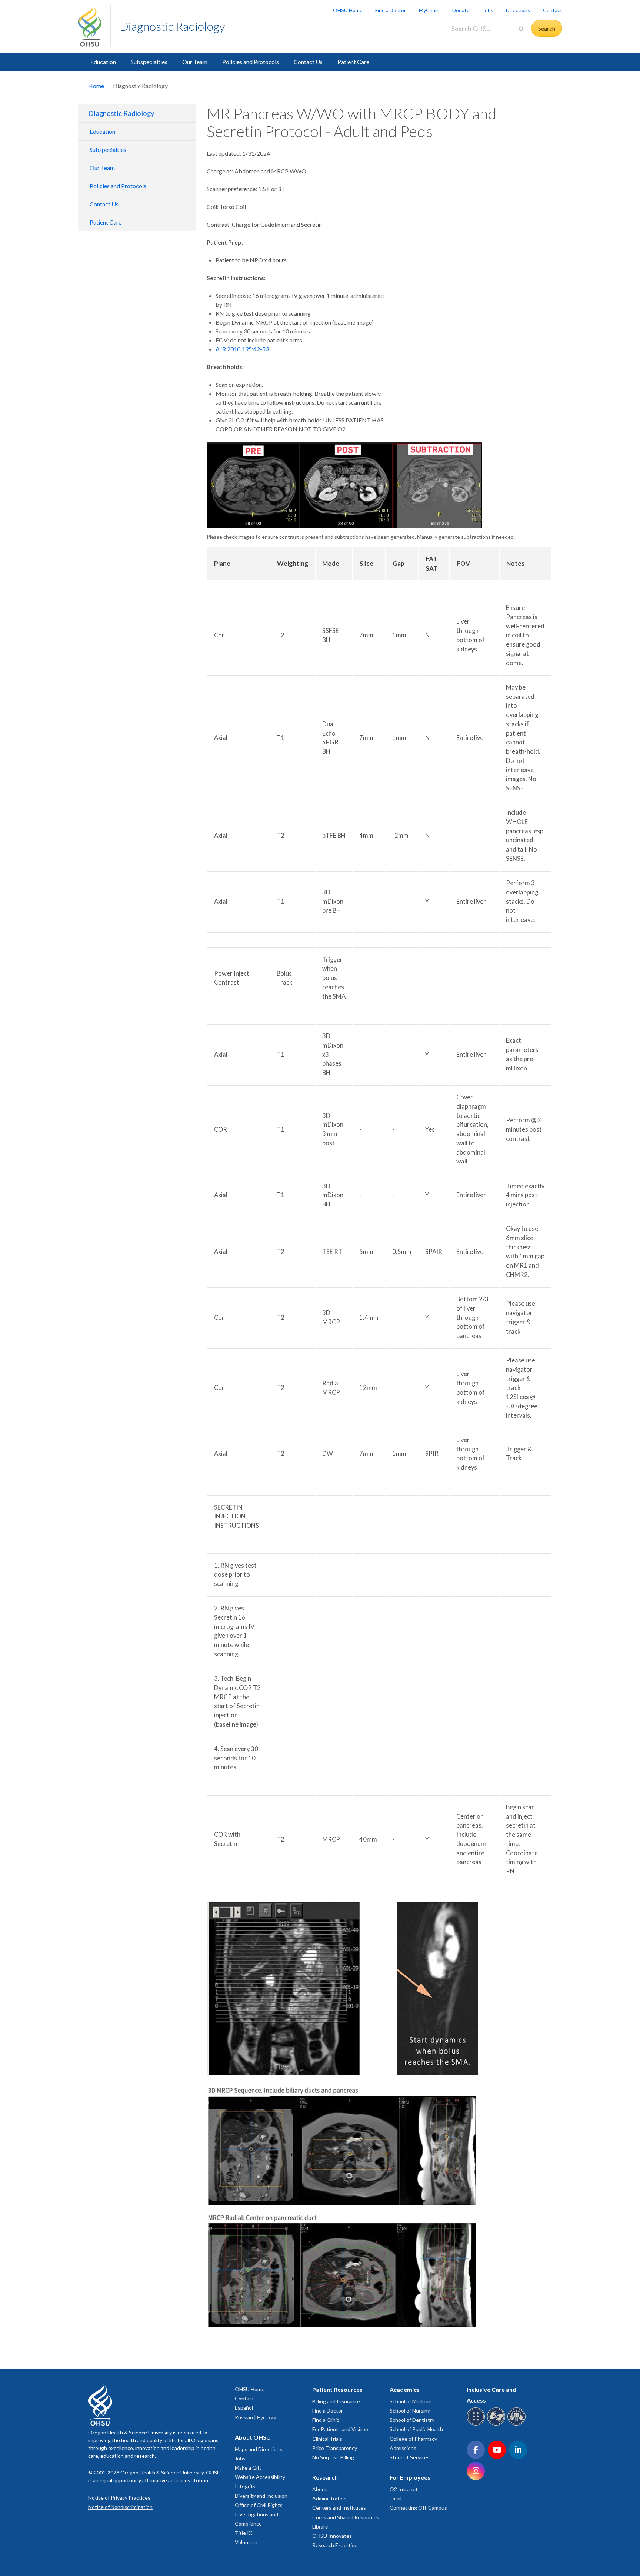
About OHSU (253, 2437)
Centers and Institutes (339, 2508)
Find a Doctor (391, 10)
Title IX (244, 2533)
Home (96, 86)
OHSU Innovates (332, 2536)
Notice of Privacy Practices (119, 2498)
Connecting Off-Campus (418, 2508)
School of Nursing (410, 2411)
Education (103, 62)
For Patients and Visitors (341, 2429)
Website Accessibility (260, 2477)
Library (320, 2527)
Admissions (403, 2448)
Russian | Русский (256, 2417)
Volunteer (246, 2542)
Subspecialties (149, 62)
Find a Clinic (326, 2420)
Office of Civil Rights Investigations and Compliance (259, 2514)
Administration (329, 2498)
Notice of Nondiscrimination (120, 2507)
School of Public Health (416, 2429)
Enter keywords (470, 42)
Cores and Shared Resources (346, 2517)
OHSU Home (348, 10)
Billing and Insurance (336, 2401)
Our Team (195, 62)
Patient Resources (337, 2389)
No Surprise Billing (333, 2457)
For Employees (410, 2477)
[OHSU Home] (94, 26)
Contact (553, 10)
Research (325, 2477)
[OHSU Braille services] (477, 2424)
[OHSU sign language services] (497, 2424)
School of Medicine (411, 2401)
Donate (461, 10)
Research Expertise (335, 2545)
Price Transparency (335, 2448)
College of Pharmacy (413, 2439)
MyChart (429, 10)
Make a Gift (248, 2468)
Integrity (245, 2486)
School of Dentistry (412, 2420)
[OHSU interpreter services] (518, 2424)
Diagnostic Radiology (172, 26)
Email (396, 2498)
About (320, 2489)
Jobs (488, 10)
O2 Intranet (404, 2489)
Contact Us (308, 62)
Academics (405, 2389)
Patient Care (353, 62)
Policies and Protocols (251, 62)
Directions (518, 10)
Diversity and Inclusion (261, 2496)
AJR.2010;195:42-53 (242, 349)
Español (244, 2408)
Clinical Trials (327, 2439)
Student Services (410, 2457)
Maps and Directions (259, 2449)
